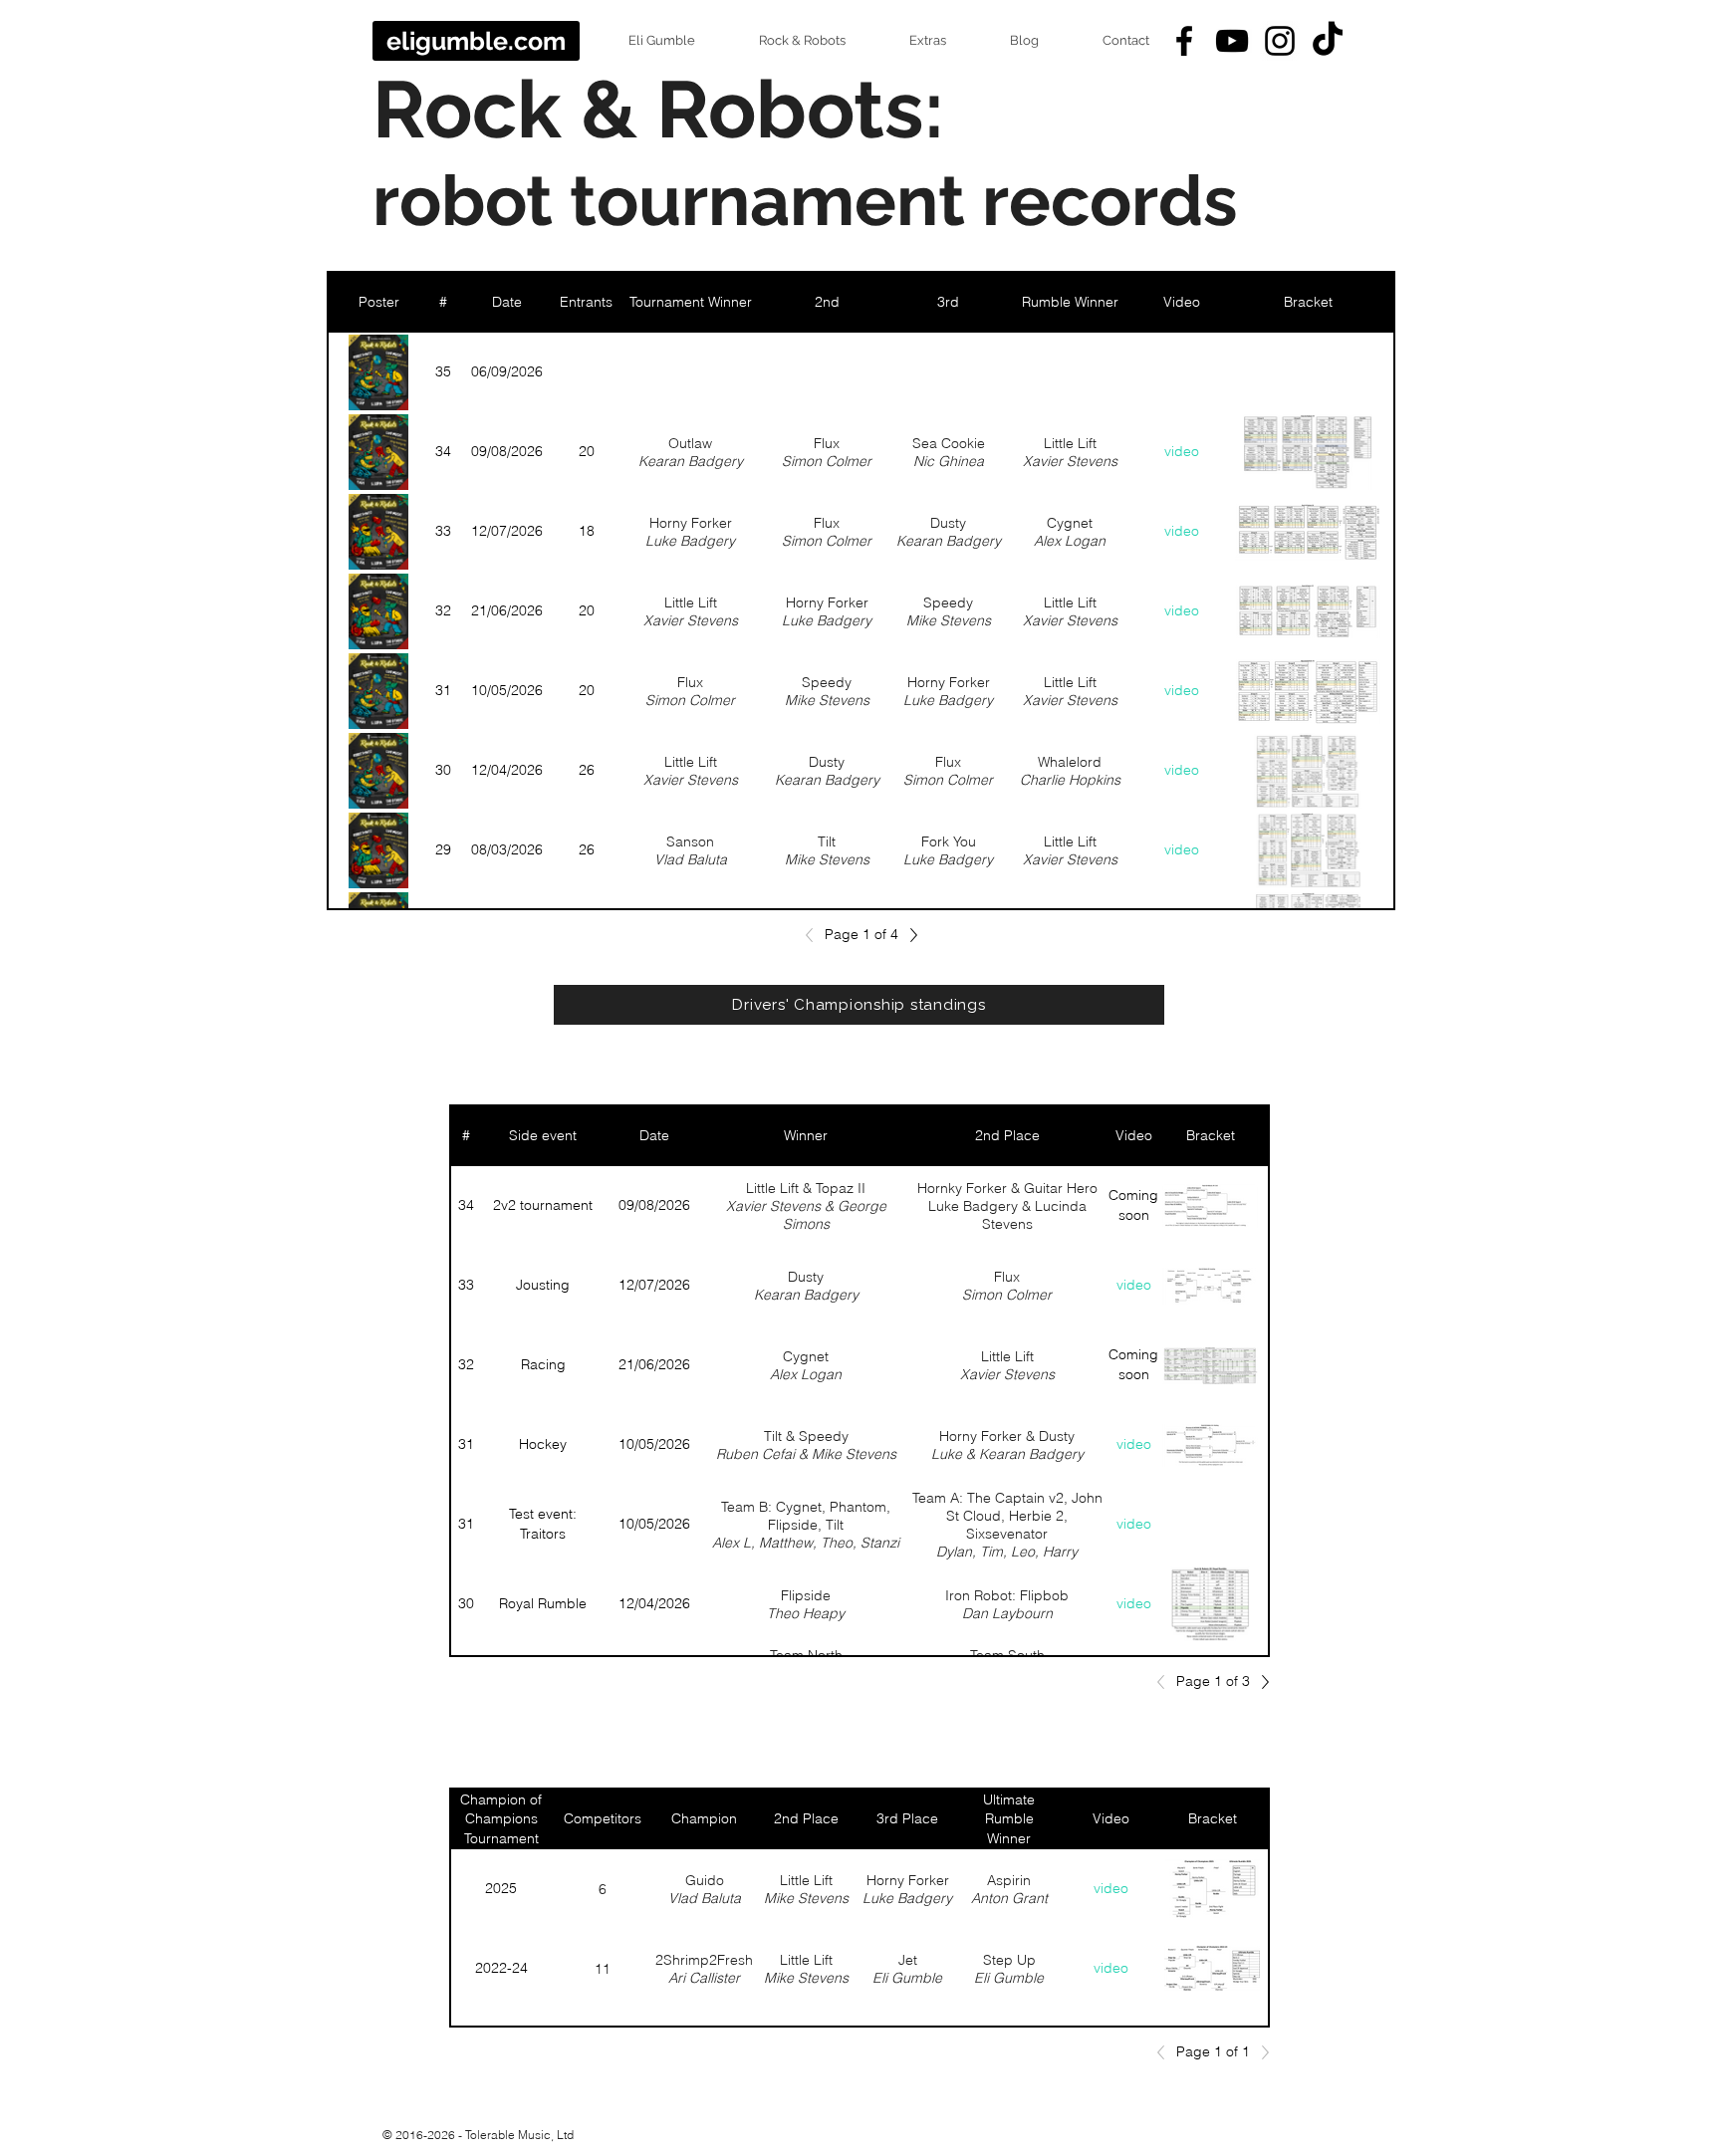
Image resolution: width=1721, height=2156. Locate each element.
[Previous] (815, 935)
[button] (645, 41)
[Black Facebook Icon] (1184, 41)
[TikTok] (1328, 41)
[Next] (908, 935)
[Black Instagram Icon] (1280, 41)
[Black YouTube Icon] (1232, 41)
